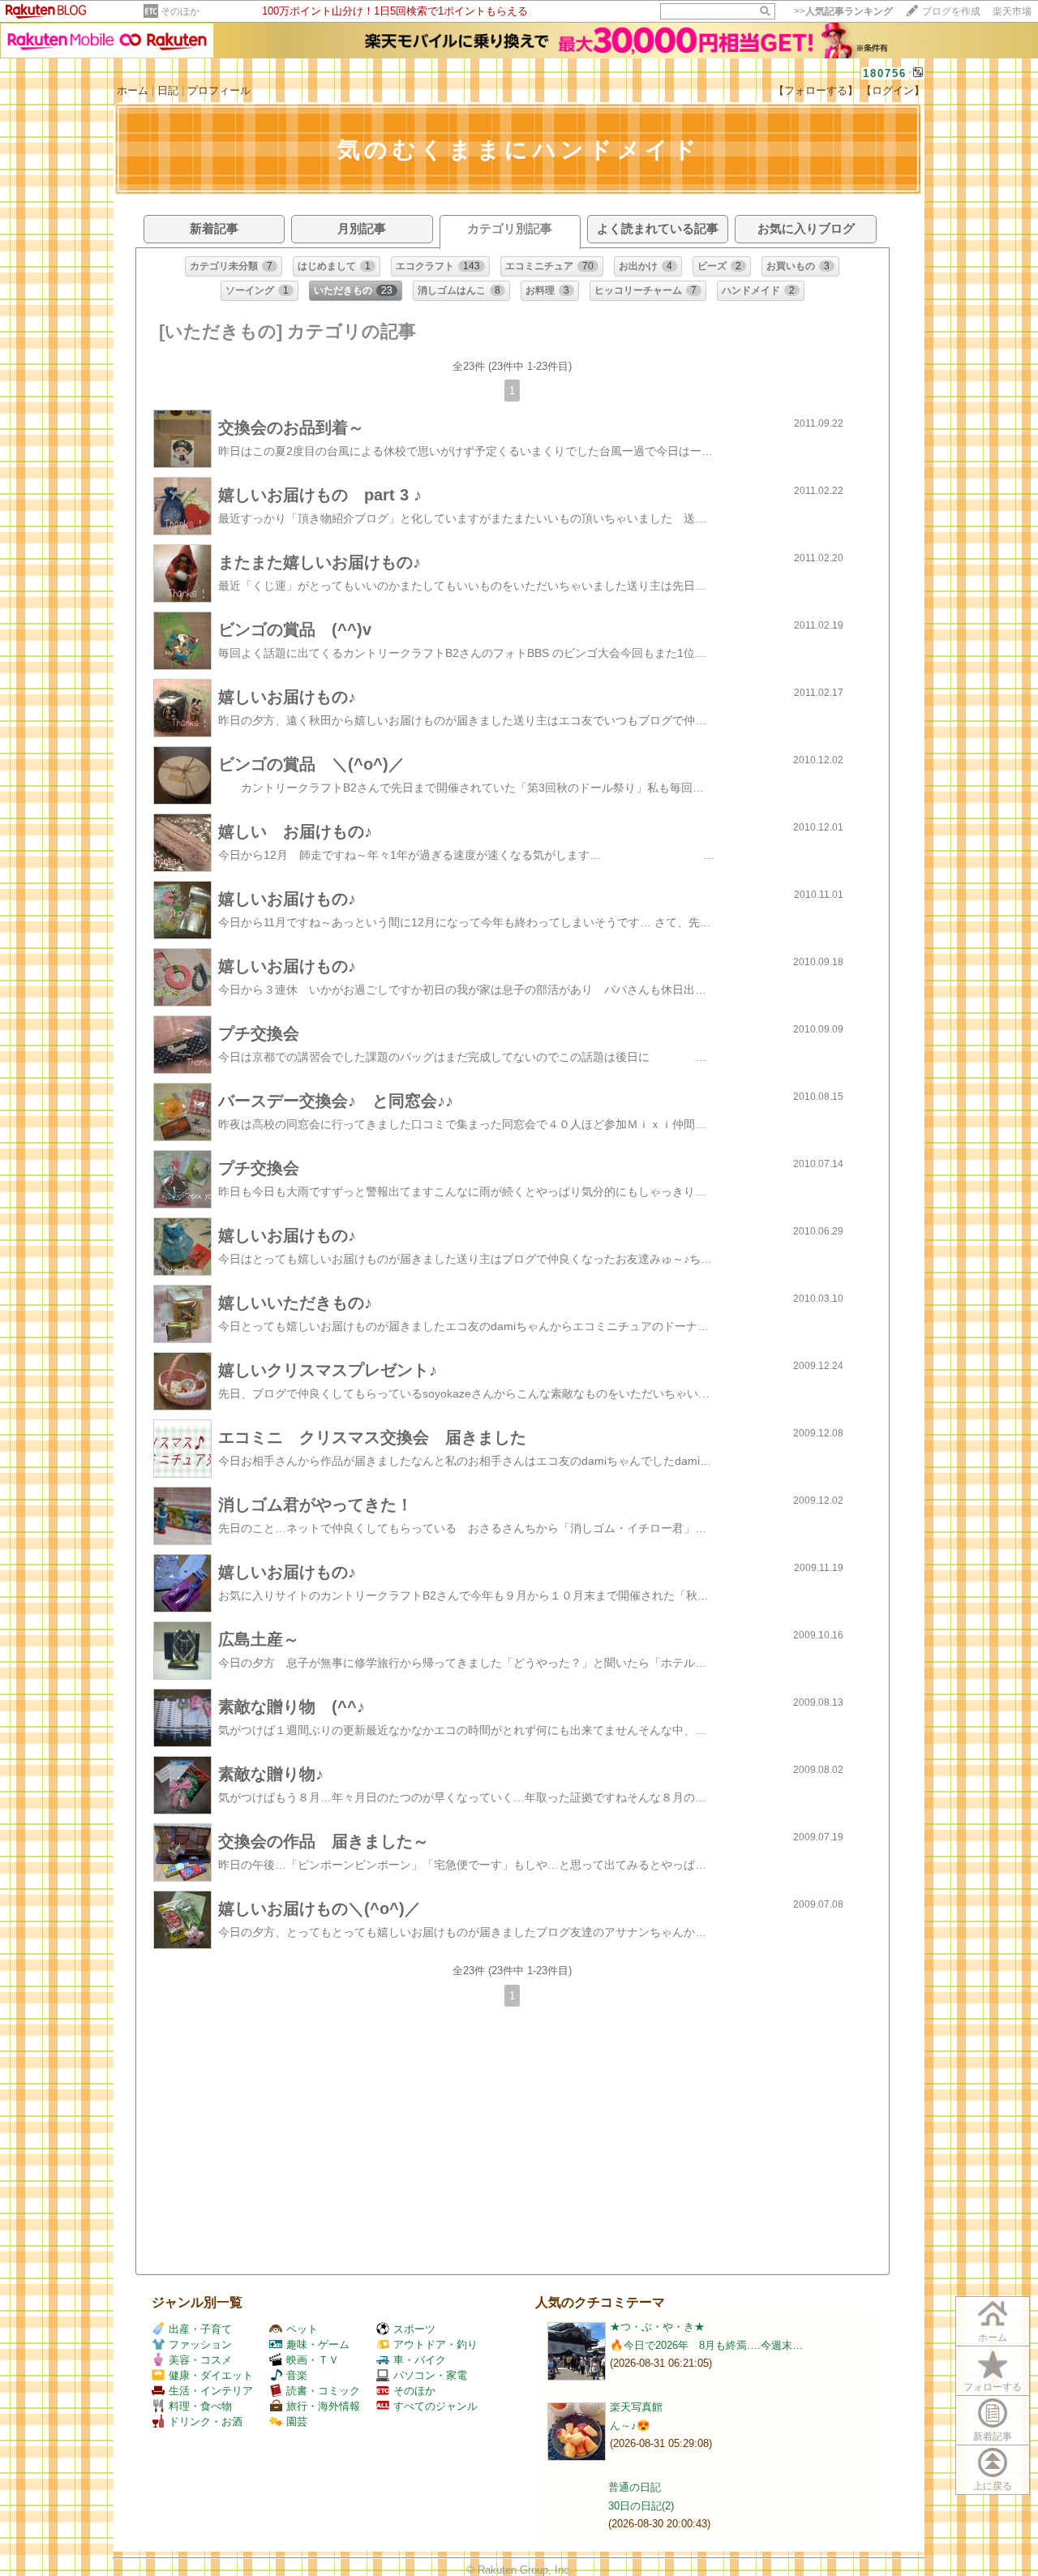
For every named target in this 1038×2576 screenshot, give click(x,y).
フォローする (993, 2387)
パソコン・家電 (430, 2375)
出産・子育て (200, 2329)
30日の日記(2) (641, 2506)
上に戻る (993, 2486)
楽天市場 (1012, 11)
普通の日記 (635, 2487)
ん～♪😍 (630, 2426)
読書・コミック (323, 2391)
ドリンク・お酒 (206, 2421)
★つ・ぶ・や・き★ (657, 2327)
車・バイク (420, 2360)
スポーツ (414, 2329)
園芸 (297, 2421)
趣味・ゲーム (318, 2344)
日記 (168, 90)
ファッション (200, 2344)
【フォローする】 (816, 90)
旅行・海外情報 (323, 2406)
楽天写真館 (636, 2407)
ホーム (133, 90)
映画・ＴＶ (313, 2360)
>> (843, 11)
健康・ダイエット (211, 2375)
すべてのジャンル (435, 2406)
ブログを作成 (951, 11)
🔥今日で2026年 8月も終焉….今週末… (706, 2345)
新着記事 (993, 2436)
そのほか (180, 11)
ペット (302, 2329)
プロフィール (219, 90)
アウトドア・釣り (435, 2344)
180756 (885, 73)
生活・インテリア (211, 2391)
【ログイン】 (893, 90)
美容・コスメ (200, 2360)
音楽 (297, 2375)
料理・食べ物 (200, 2406)
